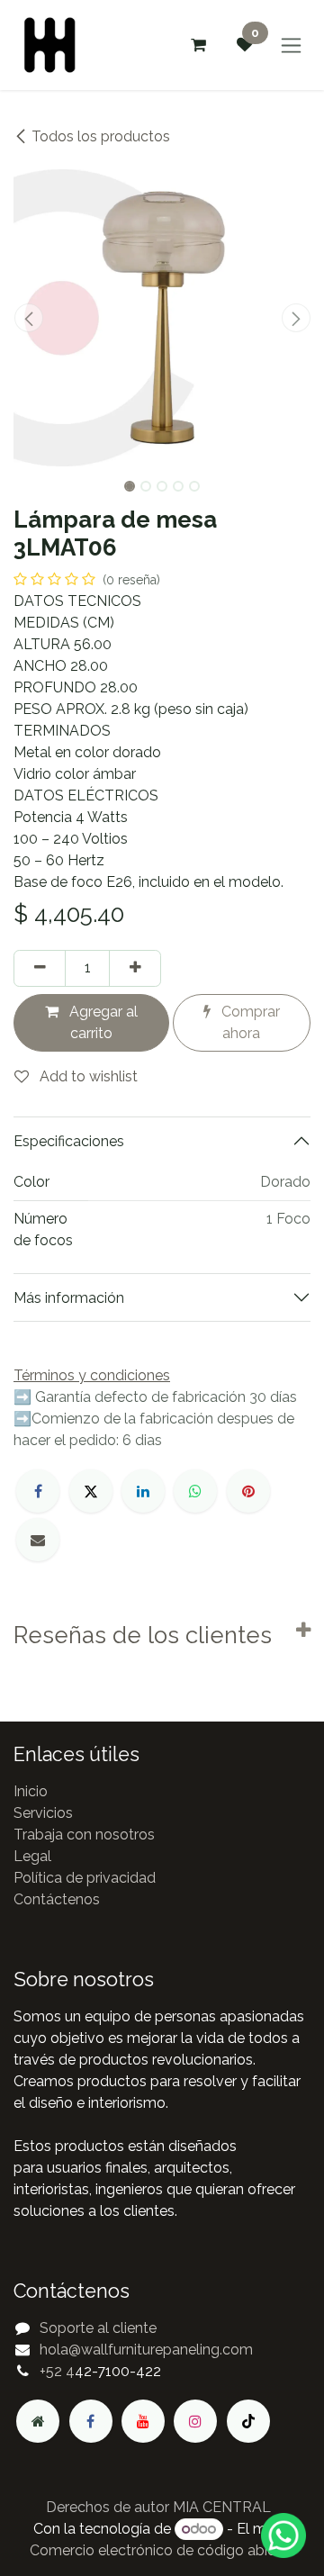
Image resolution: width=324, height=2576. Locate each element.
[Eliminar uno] (40, 968)
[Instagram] (195, 2421)
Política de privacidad (85, 1878)
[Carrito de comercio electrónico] (198, 45)
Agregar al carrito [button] (102, 1022)
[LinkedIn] (143, 1491)
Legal (32, 1856)
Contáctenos (57, 1899)
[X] (91, 1491)
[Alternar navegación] (291, 45)
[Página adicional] (38, 2421)
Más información (69, 1298)
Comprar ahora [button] (249, 1022)
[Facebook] (38, 1491)
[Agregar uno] (135, 968)
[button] (28, 318)
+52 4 (57, 2371)
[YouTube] (143, 2421)
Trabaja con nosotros (84, 1835)
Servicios (43, 1813)
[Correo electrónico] (38, 1540)
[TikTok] (248, 2421)
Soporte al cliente (98, 2328)
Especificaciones (69, 1141)
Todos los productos (101, 136)
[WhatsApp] (195, 1491)
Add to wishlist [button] (87, 1076)
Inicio (31, 1791)
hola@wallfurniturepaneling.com (146, 2350)
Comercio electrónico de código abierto (162, 2550)
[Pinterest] (248, 1491)
